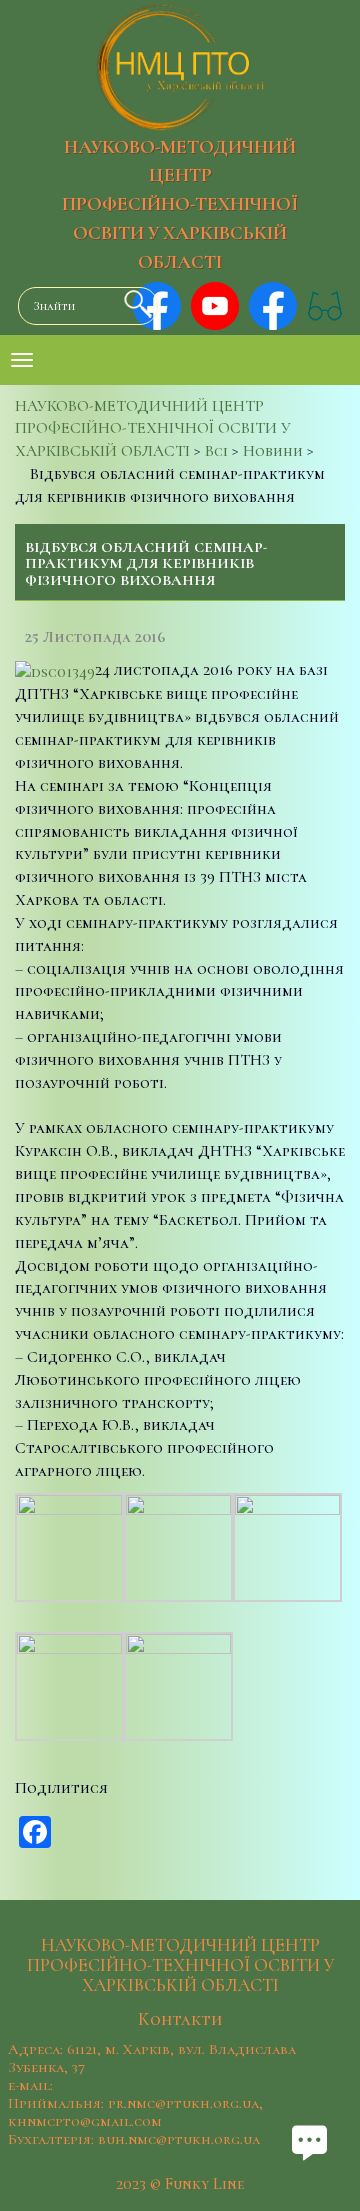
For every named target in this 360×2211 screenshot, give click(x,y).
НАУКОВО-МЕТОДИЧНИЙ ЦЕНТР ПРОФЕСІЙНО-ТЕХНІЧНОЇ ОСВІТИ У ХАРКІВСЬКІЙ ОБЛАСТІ (180, 204)
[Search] (133, 304)
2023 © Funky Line (180, 2184)
